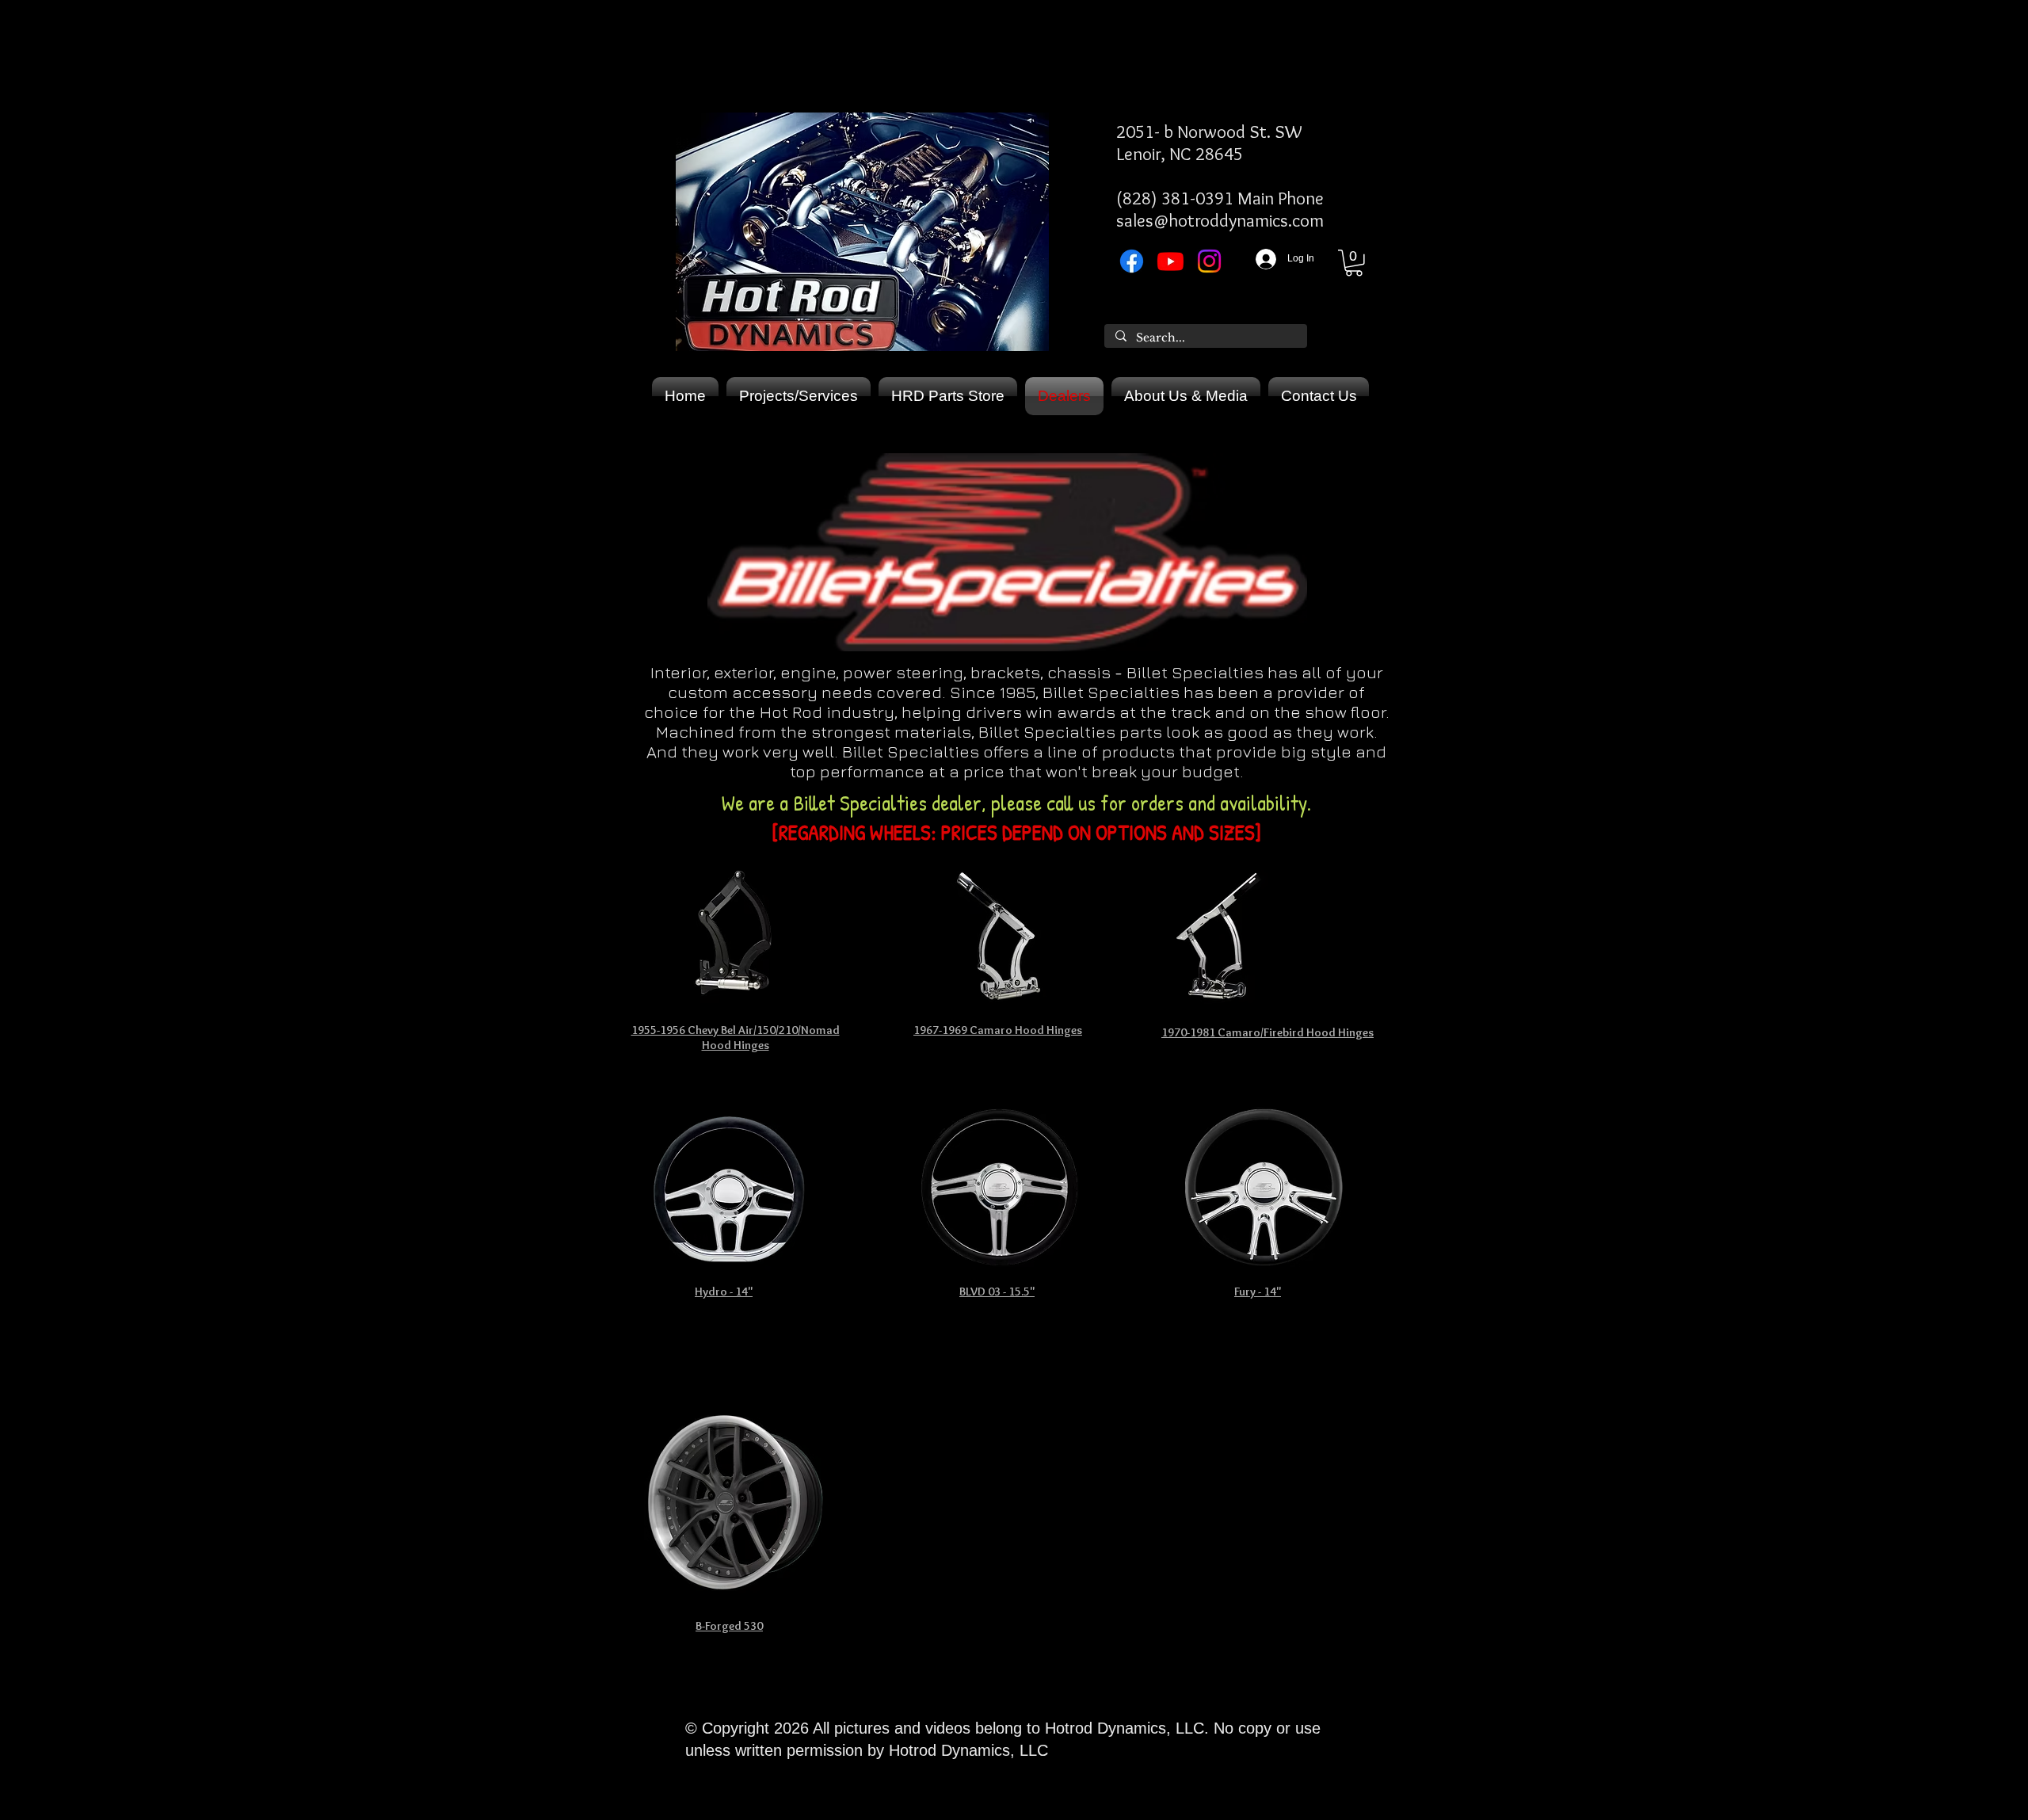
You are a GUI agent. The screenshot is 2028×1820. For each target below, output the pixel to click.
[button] (1354, 263)
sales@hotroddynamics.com (1220, 220)
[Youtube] (1170, 261)
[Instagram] (1209, 261)
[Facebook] (1132, 261)
